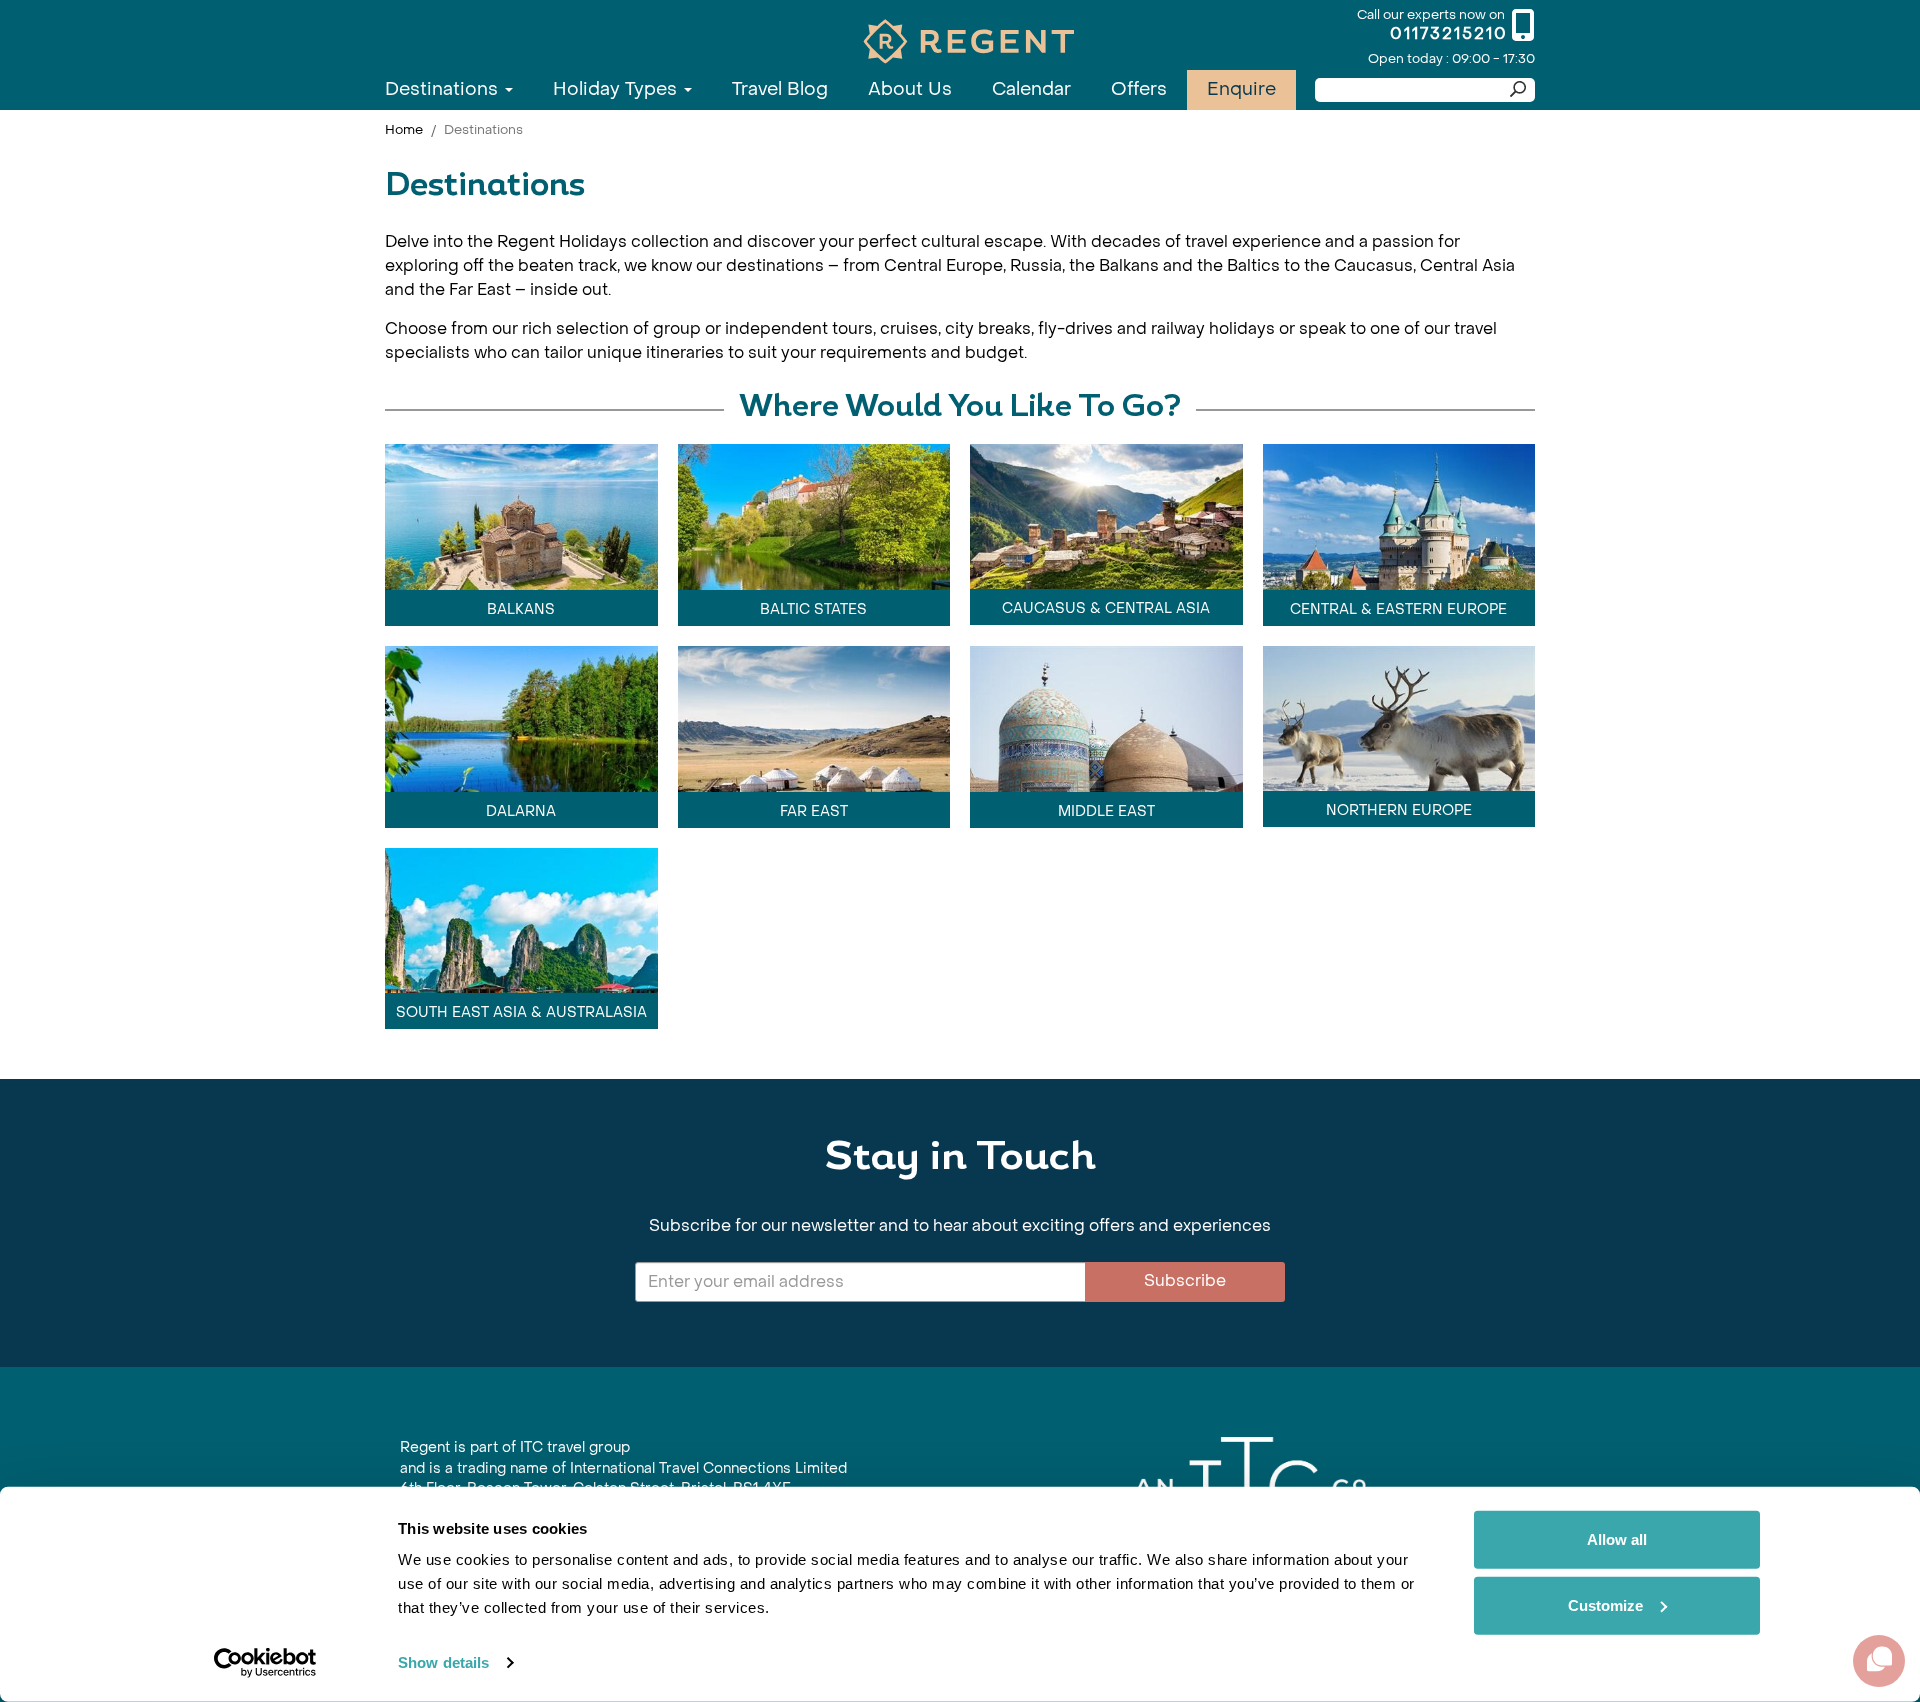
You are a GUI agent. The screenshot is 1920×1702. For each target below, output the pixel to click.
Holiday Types (617, 89)
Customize (1605, 1604)
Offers (1139, 89)
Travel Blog (780, 89)
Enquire (1241, 89)
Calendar (1031, 89)
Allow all (1617, 1539)
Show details (443, 1662)
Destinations (444, 89)
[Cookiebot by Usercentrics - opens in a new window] (265, 1663)
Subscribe (1185, 1280)
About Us (910, 89)
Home (404, 129)
